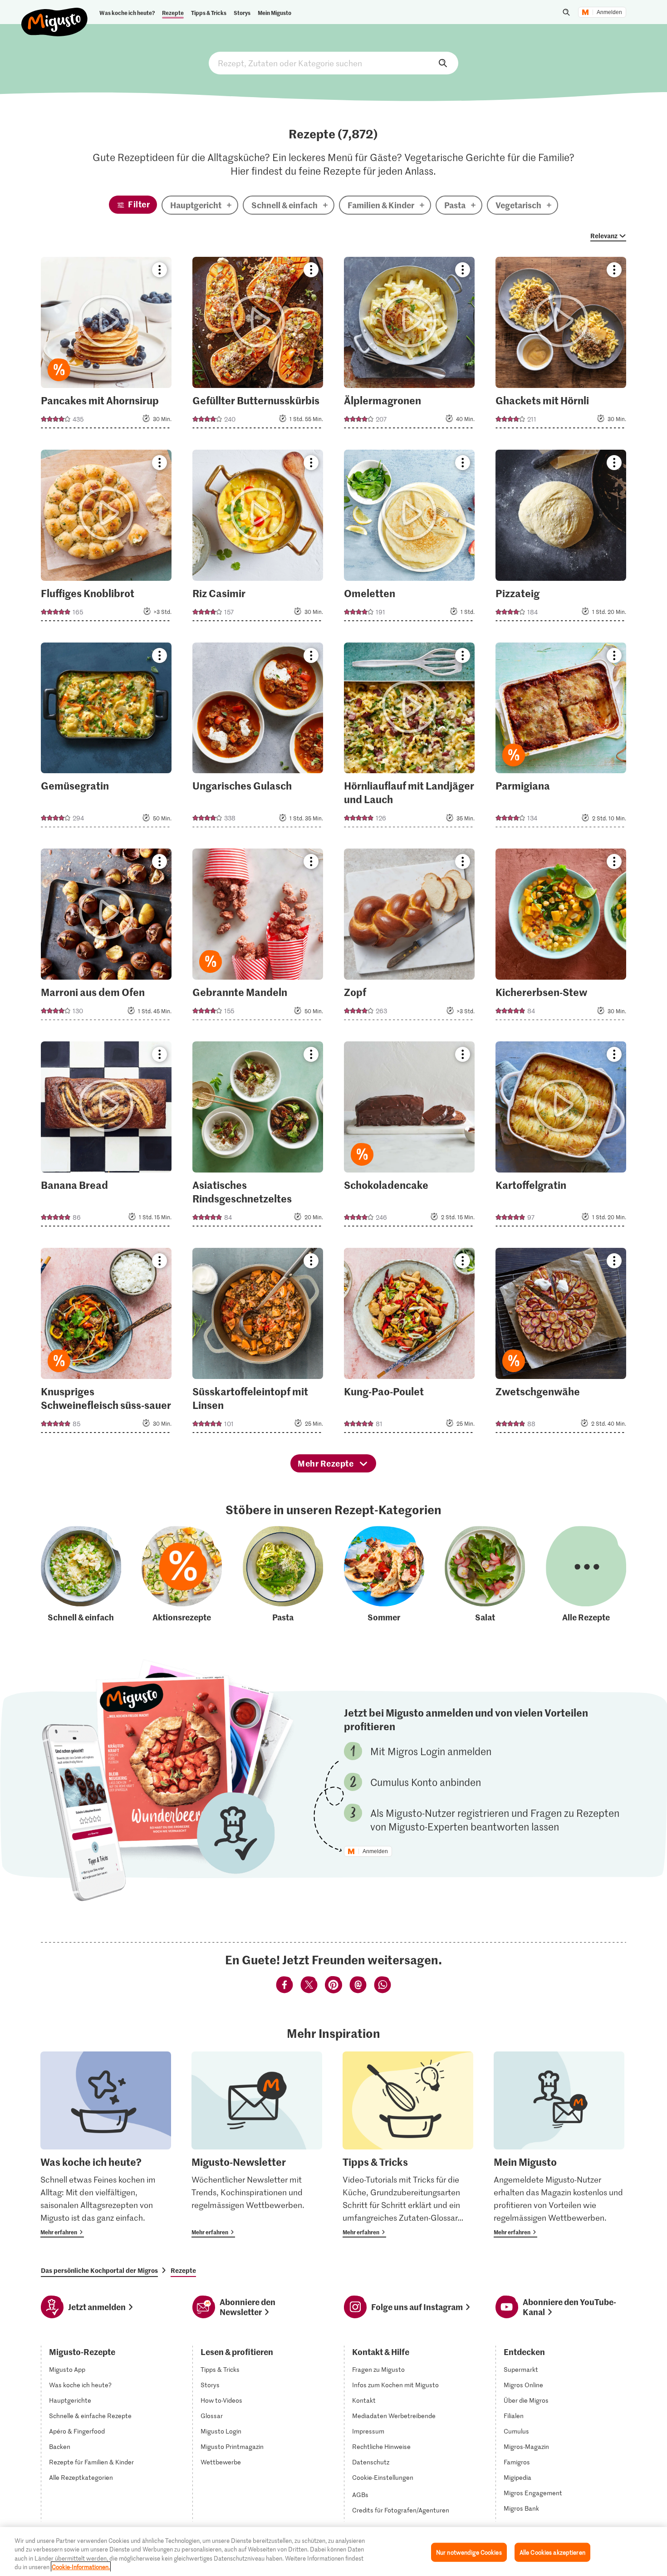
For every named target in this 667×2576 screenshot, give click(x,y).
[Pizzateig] (561, 538)
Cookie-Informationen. (81, 2567)
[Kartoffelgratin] (561, 1137)
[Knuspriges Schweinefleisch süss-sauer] (106, 1343)
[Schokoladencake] (410, 1137)
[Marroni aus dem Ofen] (106, 937)
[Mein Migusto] (559, 2144)
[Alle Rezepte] (586, 1575)
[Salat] (485, 1575)
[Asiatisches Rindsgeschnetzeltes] (258, 1137)
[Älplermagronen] (410, 345)
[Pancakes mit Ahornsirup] (106, 345)
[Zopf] (410, 937)
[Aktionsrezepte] (182, 1575)
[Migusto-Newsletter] (257, 2144)
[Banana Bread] (106, 1137)
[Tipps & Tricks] (408, 2144)
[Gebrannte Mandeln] (258, 937)
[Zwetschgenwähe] (561, 1343)
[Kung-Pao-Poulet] (410, 1343)
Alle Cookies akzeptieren (552, 2552)
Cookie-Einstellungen (383, 2478)
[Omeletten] (410, 538)
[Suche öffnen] (566, 12)
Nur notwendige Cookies (469, 2552)
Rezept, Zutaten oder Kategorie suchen (333, 63)
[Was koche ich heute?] (106, 2144)
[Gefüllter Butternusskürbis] (258, 345)
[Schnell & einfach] (81, 1575)
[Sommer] (384, 1575)
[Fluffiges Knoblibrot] (106, 538)
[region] (333, 2551)
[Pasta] (283, 1575)
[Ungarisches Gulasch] (258, 738)
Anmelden (609, 12)
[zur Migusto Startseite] (55, 15)
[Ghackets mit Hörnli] (561, 345)
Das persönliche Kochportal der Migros (99, 2270)
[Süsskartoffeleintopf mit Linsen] (258, 1343)
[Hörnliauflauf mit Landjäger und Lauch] (410, 738)
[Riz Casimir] (258, 538)
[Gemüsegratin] (106, 738)
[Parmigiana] (561, 738)
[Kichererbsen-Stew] (561, 937)
